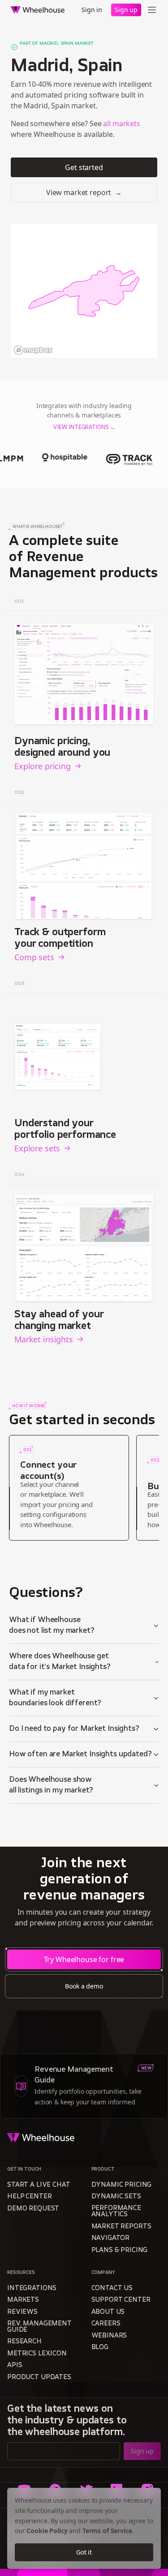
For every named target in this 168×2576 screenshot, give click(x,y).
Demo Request (33, 2209)
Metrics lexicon (37, 2354)
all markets (121, 123)
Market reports (121, 2227)
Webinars (109, 2336)
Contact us (112, 2289)
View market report (84, 192)
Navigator (111, 2238)
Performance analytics (116, 2212)
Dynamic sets (116, 2197)
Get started (84, 167)
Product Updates (39, 2378)
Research (24, 2342)
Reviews (22, 2312)
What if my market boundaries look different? (55, 1698)
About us (108, 2312)
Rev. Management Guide (39, 2327)
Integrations (32, 2289)
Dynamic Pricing (122, 2185)
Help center (29, 2197)
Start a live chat (39, 2185)
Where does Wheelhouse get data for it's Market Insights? (60, 1662)
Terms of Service (107, 2531)
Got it (84, 2552)
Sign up (126, 10)
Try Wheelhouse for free (84, 1959)
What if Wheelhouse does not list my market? (52, 1626)
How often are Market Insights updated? (80, 1754)
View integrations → (84, 428)
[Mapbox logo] (33, 350)
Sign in (92, 10)
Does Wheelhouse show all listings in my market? (51, 1785)
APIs (15, 2365)
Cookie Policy (47, 2531)
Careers (106, 2324)
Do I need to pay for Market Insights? (74, 1729)
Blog (100, 2348)
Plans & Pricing (120, 2250)
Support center (121, 2300)
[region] (84, 291)
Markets (23, 2300)
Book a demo (84, 1986)
